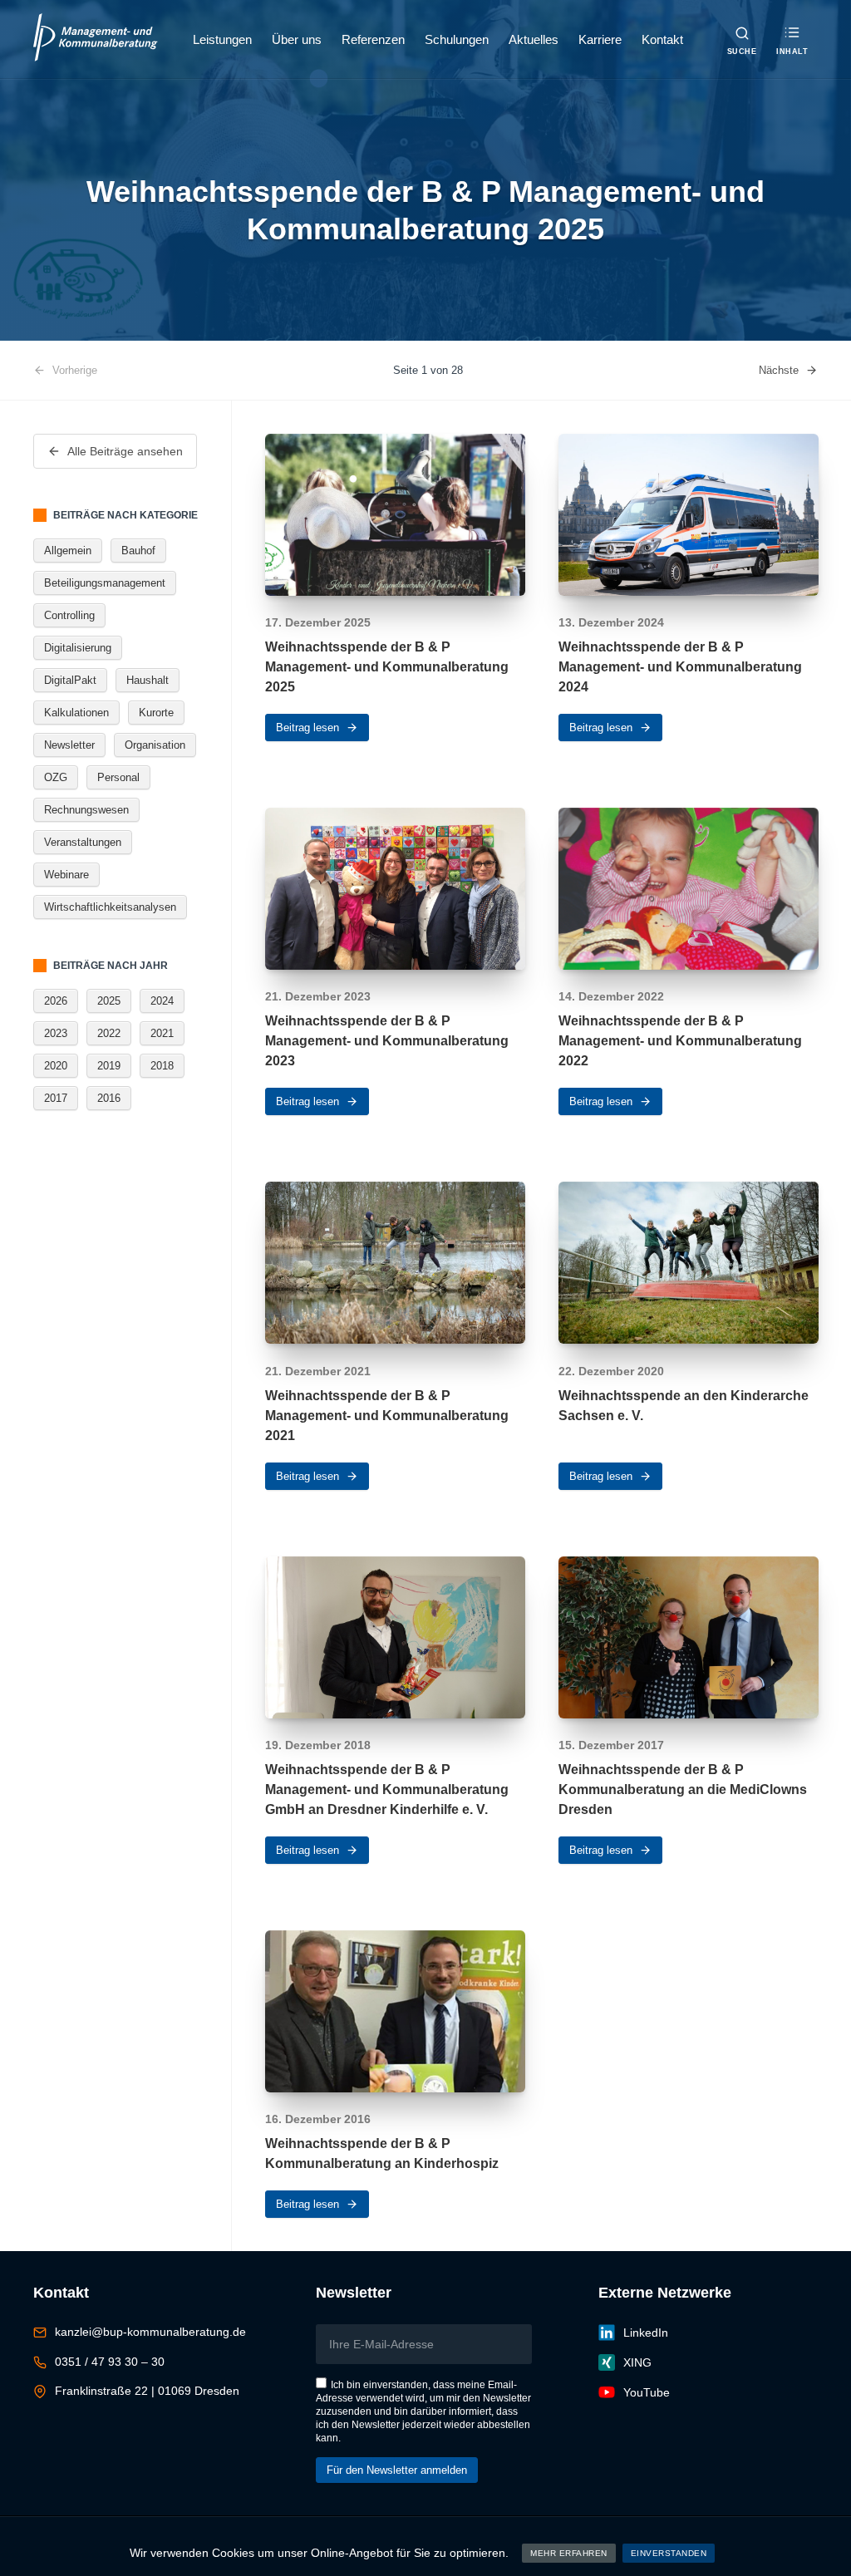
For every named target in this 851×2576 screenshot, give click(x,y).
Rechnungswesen (86, 810)
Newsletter (69, 745)
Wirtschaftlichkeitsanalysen (110, 907)
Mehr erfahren (569, 2553)
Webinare (66, 875)
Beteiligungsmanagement (105, 583)
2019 (109, 1066)
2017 (56, 1098)
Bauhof (138, 551)
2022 (109, 1033)
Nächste (779, 370)
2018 (162, 1066)
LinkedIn (646, 2333)
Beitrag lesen (307, 728)
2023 (56, 1033)
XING (637, 2362)
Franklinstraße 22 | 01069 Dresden (147, 2391)
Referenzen (373, 39)
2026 (56, 1001)
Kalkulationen (76, 713)
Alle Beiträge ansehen (125, 451)
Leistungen (222, 39)
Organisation (155, 745)
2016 (109, 1098)
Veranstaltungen (83, 842)
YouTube (647, 2392)
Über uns (297, 39)
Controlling (69, 615)
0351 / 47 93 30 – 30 (110, 2362)
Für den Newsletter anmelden (397, 2470)
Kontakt (662, 39)
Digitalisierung (78, 648)
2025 (109, 1001)
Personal (118, 777)
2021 (162, 1033)
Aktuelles (534, 39)
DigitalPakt (70, 680)
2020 (56, 1066)
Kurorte (156, 713)
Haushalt (148, 680)
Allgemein (68, 551)
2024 (162, 1001)
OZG (56, 777)
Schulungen (457, 39)
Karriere (600, 39)
